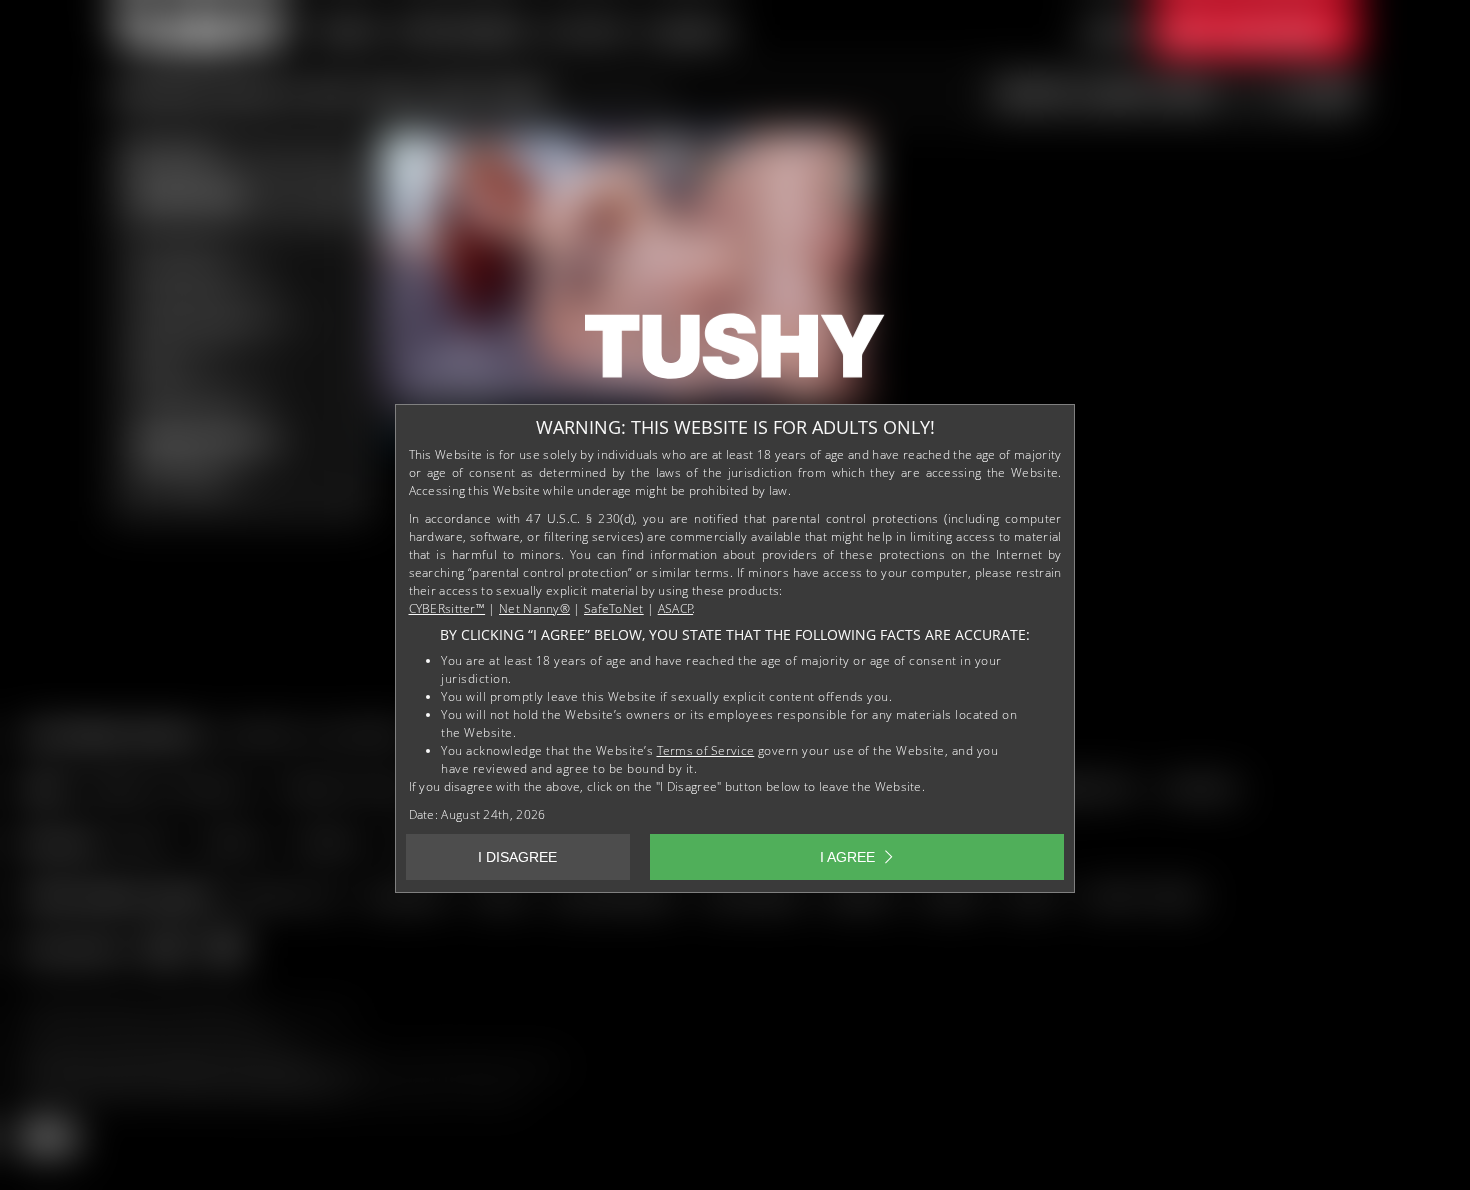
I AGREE (847, 857)
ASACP (676, 608)
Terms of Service (706, 750)
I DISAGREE (517, 857)
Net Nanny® (534, 608)
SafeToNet (614, 608)
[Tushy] (735, 353)
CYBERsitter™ (447, 608)
